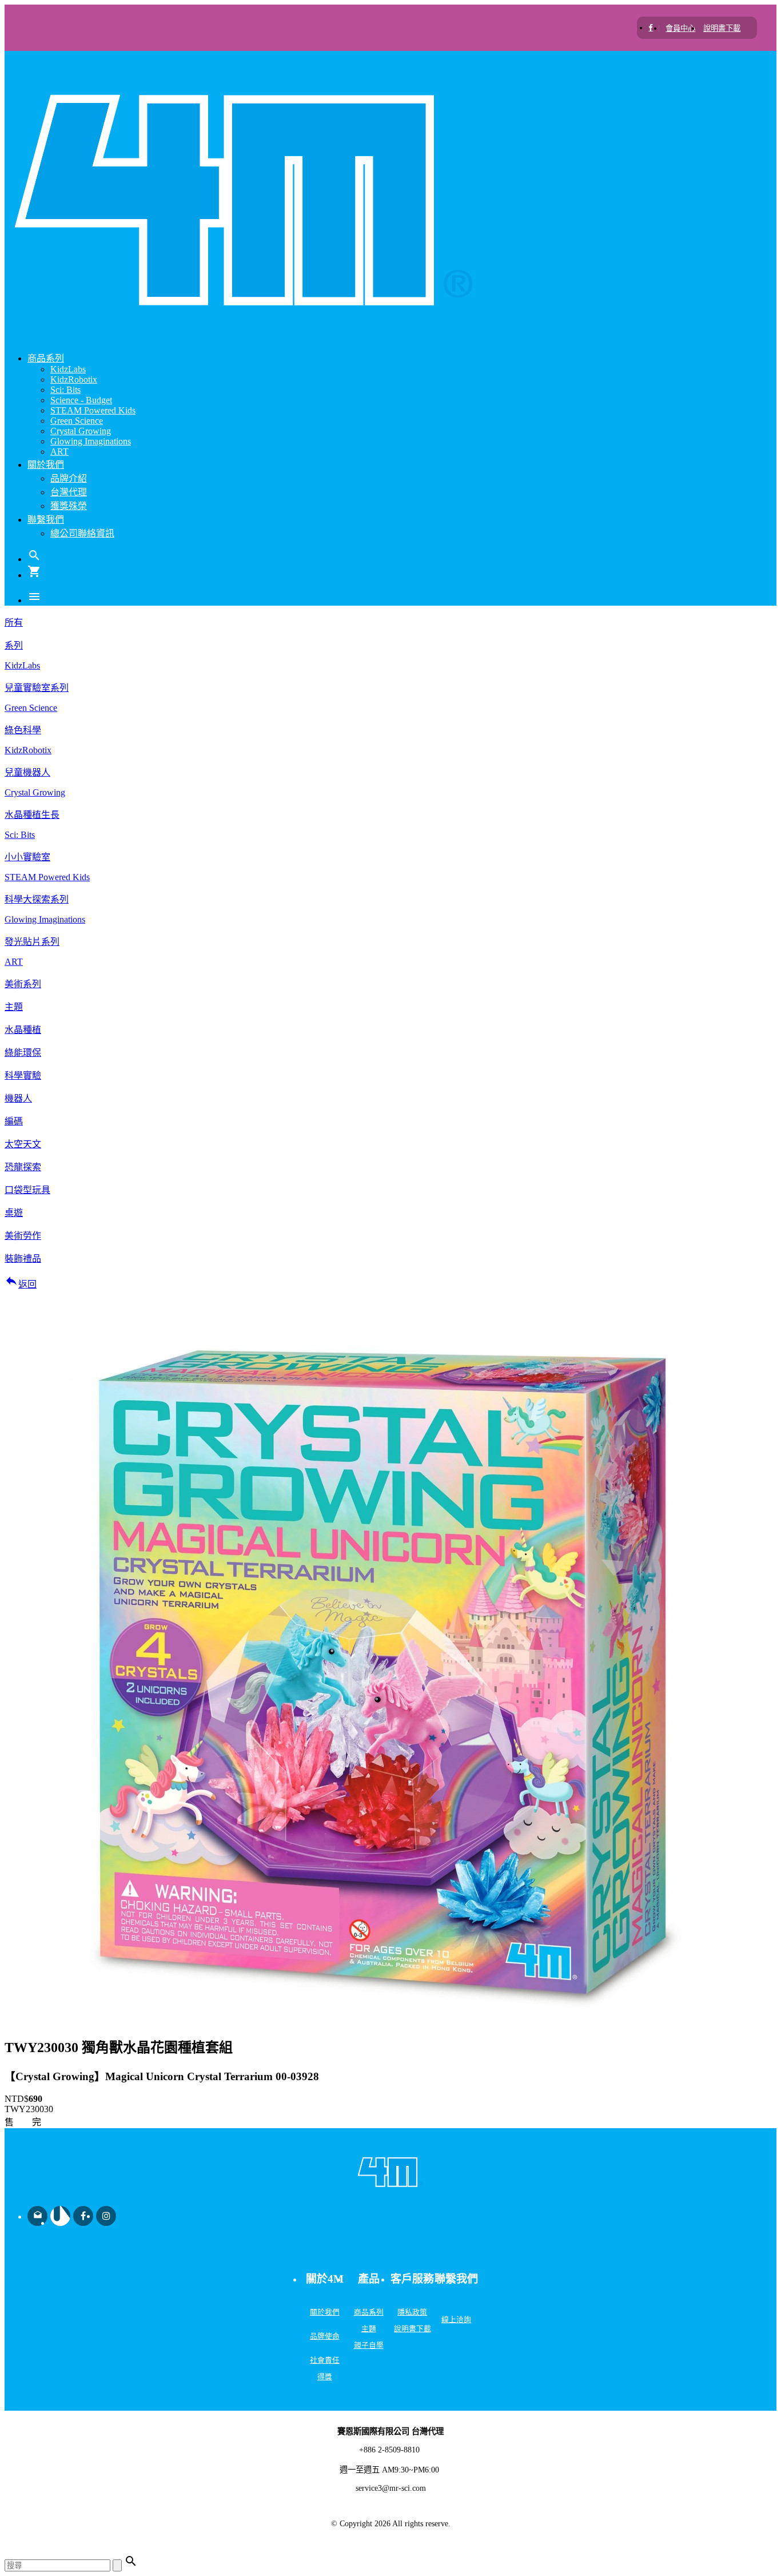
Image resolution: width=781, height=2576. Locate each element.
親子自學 (369, 2346)
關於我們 (325, 2312)
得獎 (325, 2377)
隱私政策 (412, 2312)
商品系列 (369, 2312)
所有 (14, 623)
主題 (369, 2329)
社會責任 (325, 2360)
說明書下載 (413, 2329)
